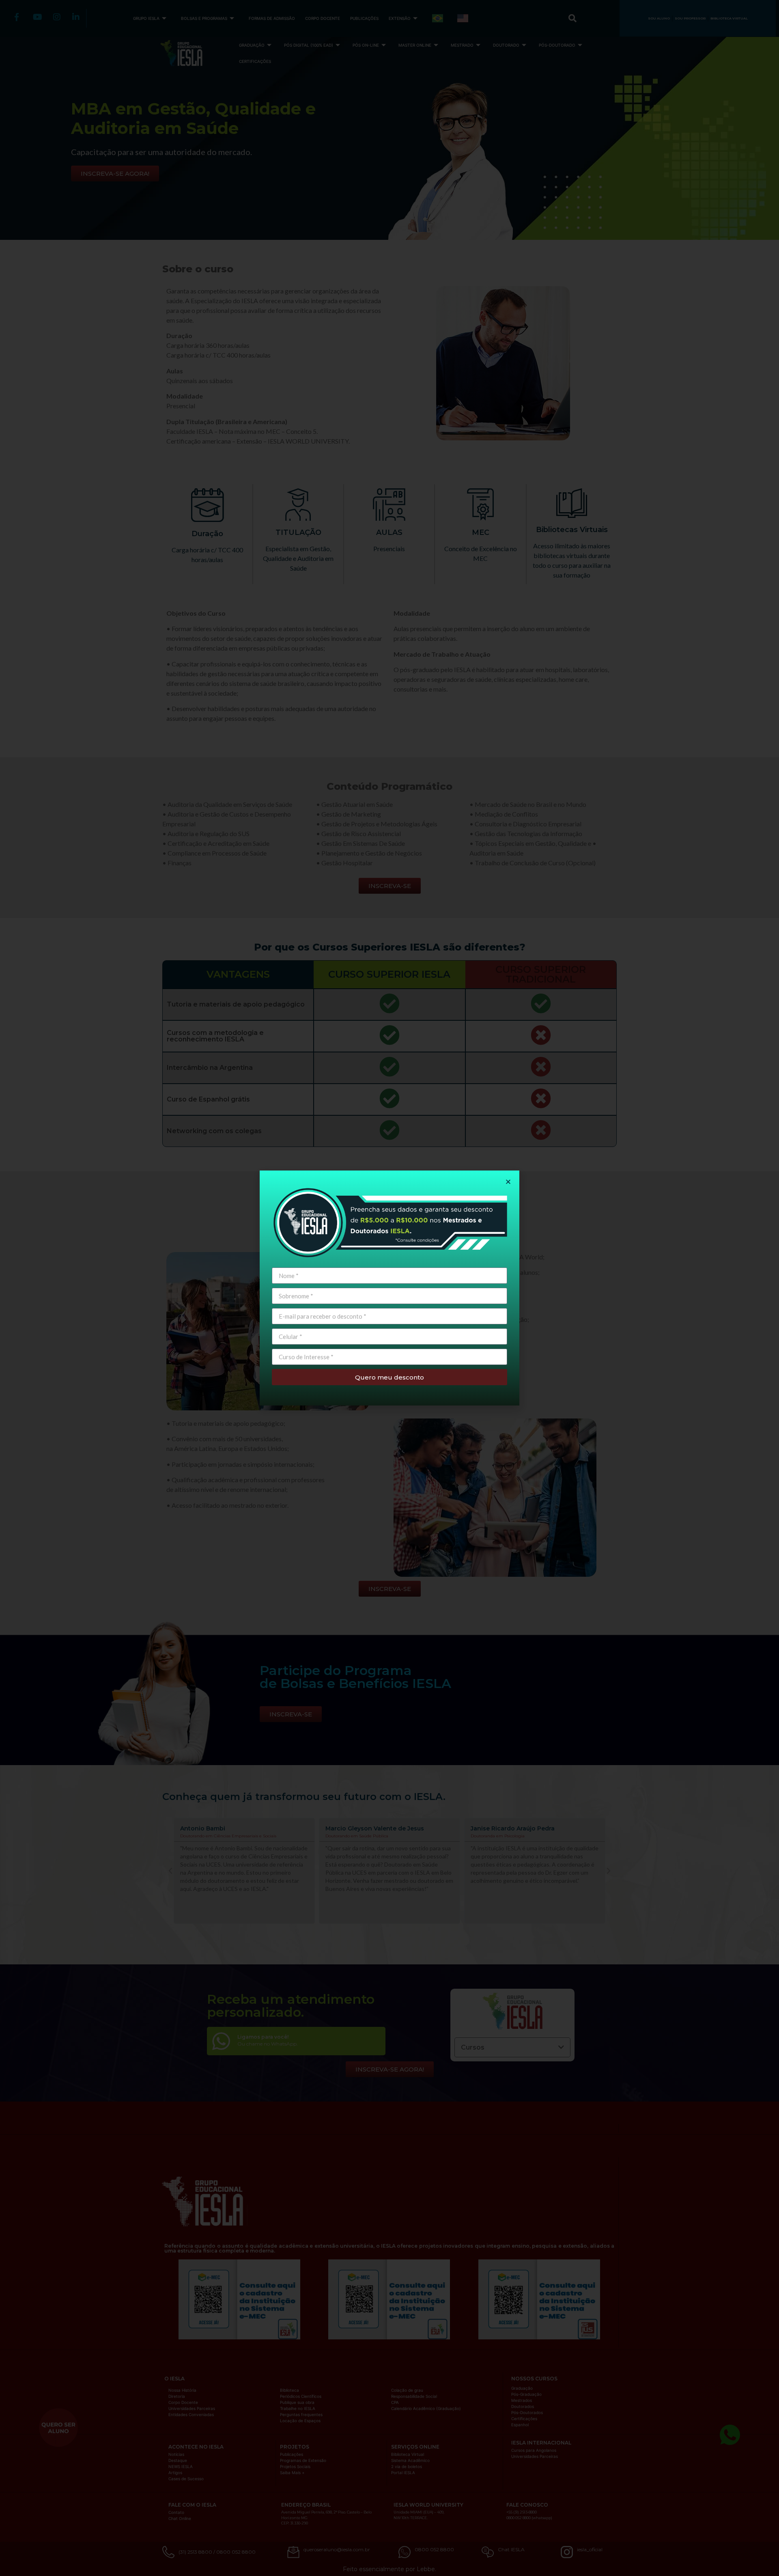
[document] (389, 1288)
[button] (508, 1182)
